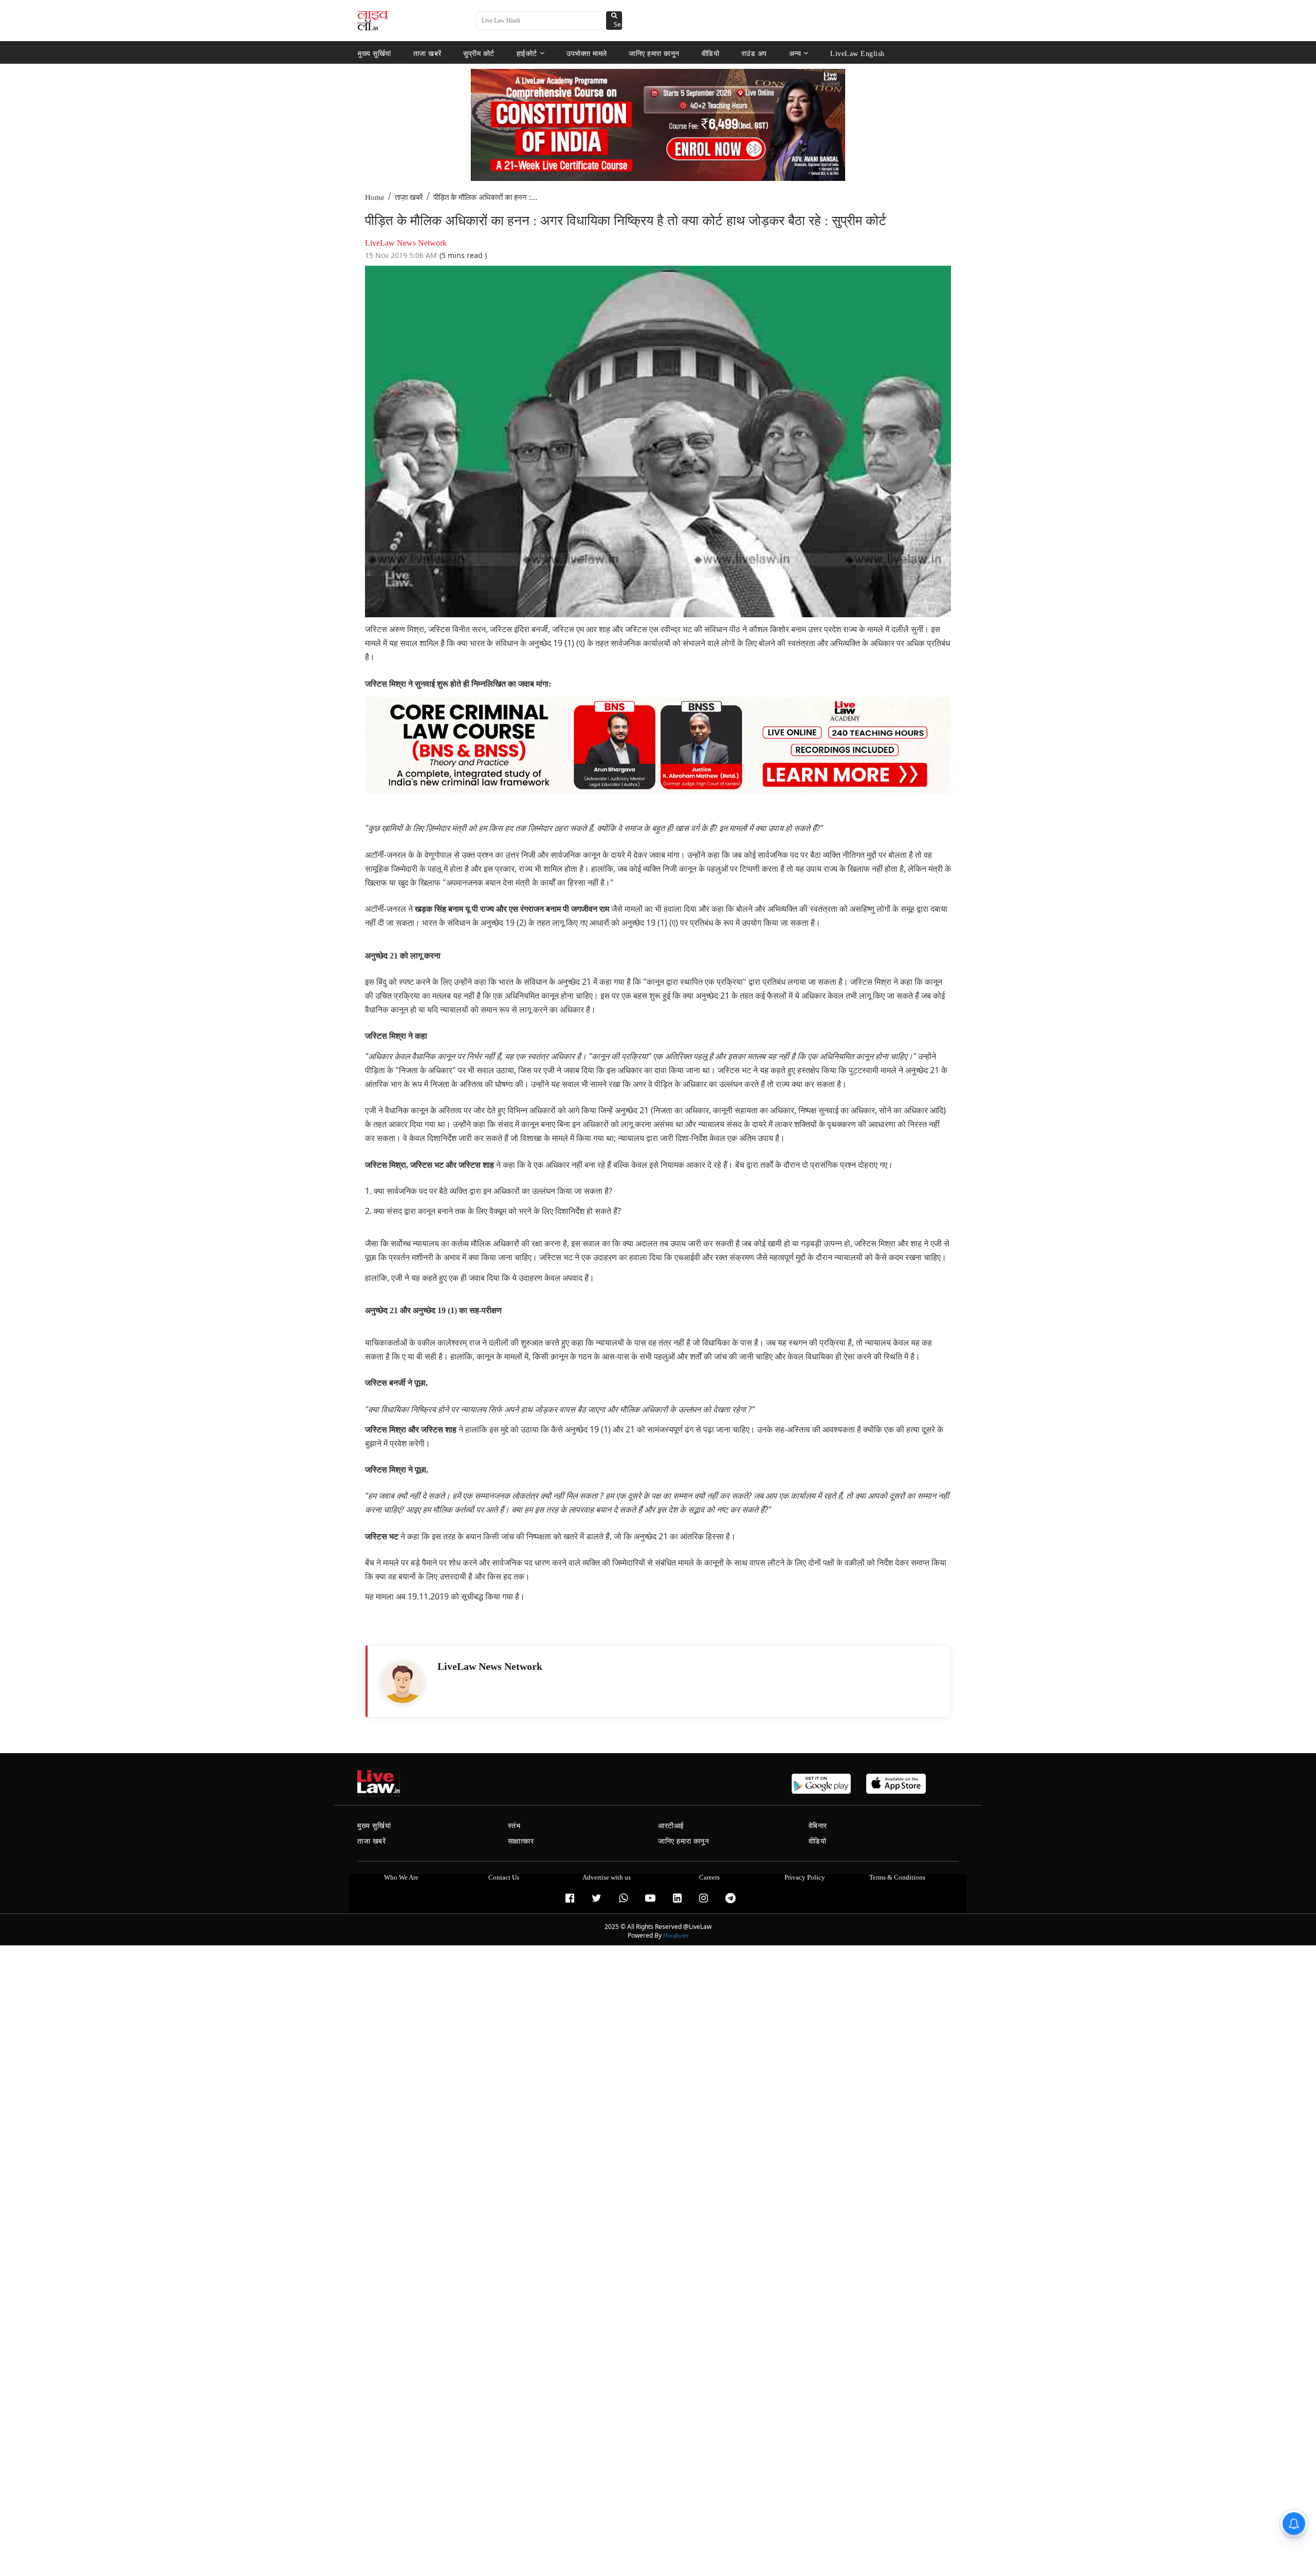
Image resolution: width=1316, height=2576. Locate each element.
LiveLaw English (857, 53)
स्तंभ (514, 1826)
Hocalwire (676, 1936)
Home (375, 197)
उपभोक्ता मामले (587, 53)
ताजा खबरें (427, 53)
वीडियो (711, 53)
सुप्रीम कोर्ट (479, 53)
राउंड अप (754, 53)
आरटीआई (671, 1826)
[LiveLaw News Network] (403, 1682)
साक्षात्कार (521, 1841)
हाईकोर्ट (527, 53)
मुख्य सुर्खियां (374, 53)
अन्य (795, 53)
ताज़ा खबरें (409, 197)
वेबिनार (818, 1826)
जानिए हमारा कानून (654, 53)
